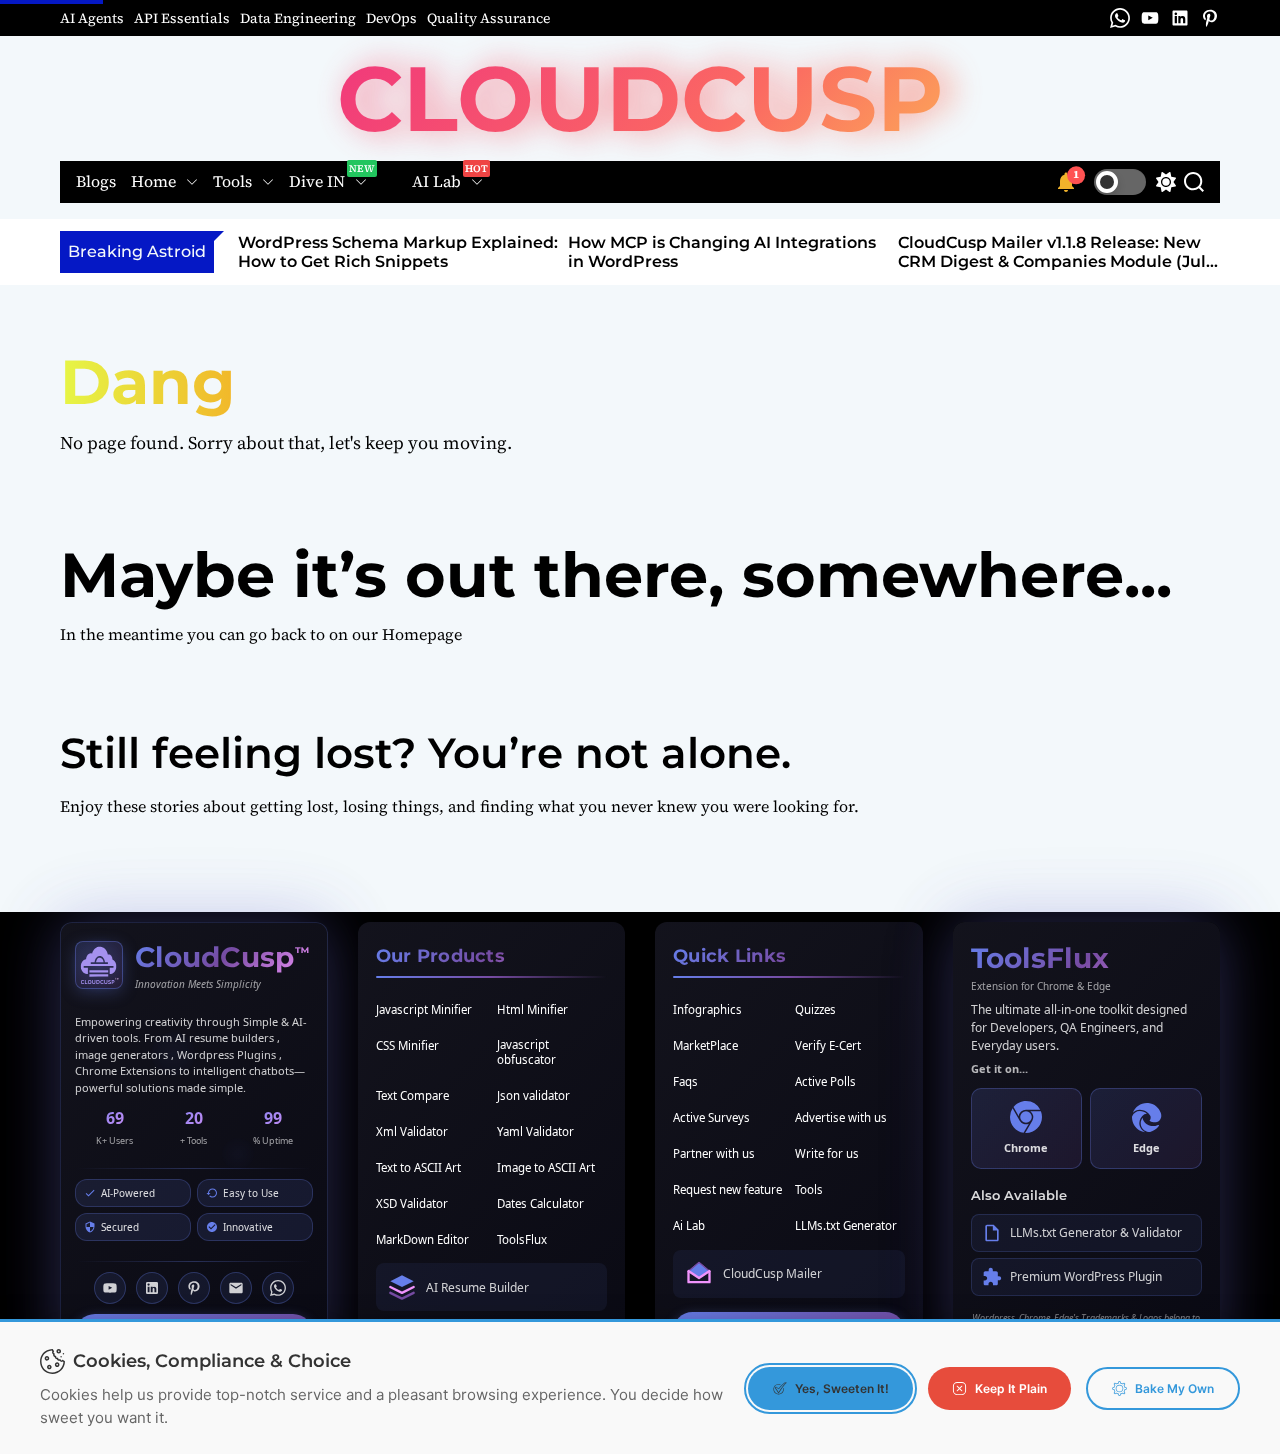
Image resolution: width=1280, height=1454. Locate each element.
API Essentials (182, 18)
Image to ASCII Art (546, 1167)
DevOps (391, 18)
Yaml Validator (535, 1131)
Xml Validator (412, 1131)
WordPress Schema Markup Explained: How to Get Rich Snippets (398, 252)
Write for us (827, 1153)
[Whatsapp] (278, 1288)
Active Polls (825, 1081)
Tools (232, 182)
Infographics (707, 1009)
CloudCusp (640, 98)
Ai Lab (689, 1225)
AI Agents (92, 18)
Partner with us (714, 1153)
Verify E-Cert (828, 1045)
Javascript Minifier (424, 1009)
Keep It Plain (1011, 1388)
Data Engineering (298, 18)
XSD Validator (412, 1203)
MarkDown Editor (422, 1239)
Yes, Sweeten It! (842, 1388)
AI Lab (436, 182)
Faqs (685, 1081)
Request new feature (727, 1189)
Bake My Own (1174, 1388)
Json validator (533, 1095)
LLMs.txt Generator (846, 1225)
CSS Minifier (407, 1045)
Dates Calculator (540, 1203)
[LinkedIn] (152, 1288)
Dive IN (317, 182)
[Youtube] (110, 1288)
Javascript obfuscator (526, 1052)
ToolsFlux (522, 1239)
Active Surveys (711, 1117)
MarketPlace (705, 1045)
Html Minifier (532, 1009)
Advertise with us (841, 1117)
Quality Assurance (488, 18)
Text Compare (412, 1095)
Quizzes (815, 1009)
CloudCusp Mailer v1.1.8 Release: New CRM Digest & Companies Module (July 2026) (1056, 261)
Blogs (96, 182)
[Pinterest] (194, 1288)
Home (153, 182)
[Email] (236, 1288)
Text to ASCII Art (418, 1167)
